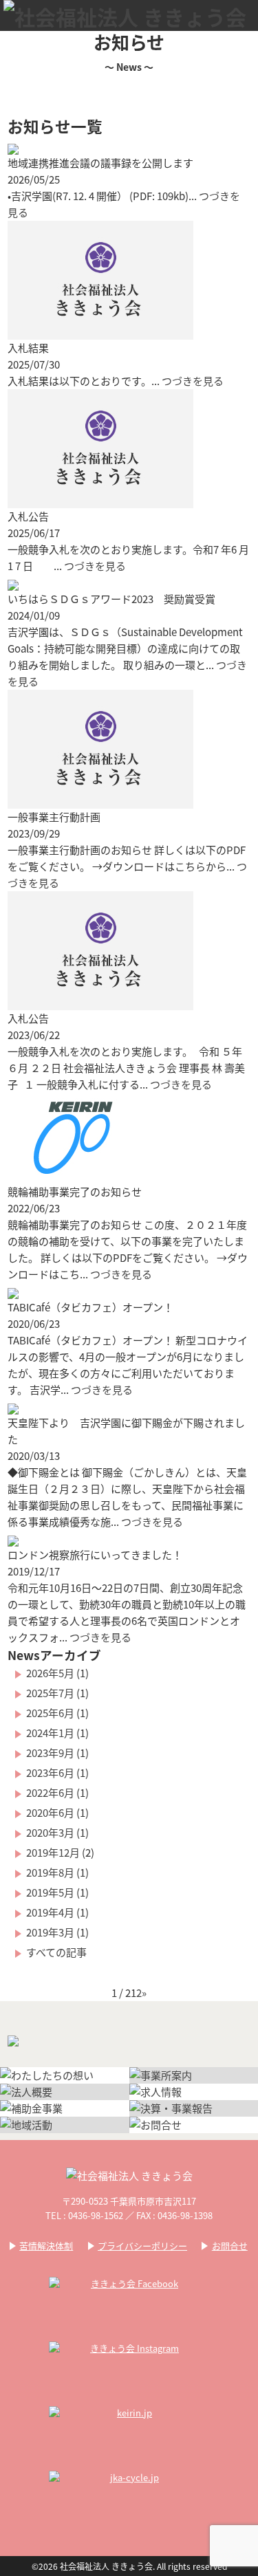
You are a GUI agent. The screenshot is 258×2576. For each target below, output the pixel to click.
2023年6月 (50, 1772)
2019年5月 (50, 1892)
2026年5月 (50, 1673)
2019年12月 (53, 1852)
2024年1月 (50, 1733)
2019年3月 (50, 1932)
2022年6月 (50, 1792)
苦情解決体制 (46, 2246)
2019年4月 (50, 1912)
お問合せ (230, 2246)
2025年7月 (50, 1693)
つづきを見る (193, 381)
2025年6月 (50, 1713)
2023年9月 (50, 1753)
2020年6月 (50, 1812)
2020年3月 (50, 1832)
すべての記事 (56, 1952)
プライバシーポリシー (142, 2246)
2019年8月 (50, 1872)
